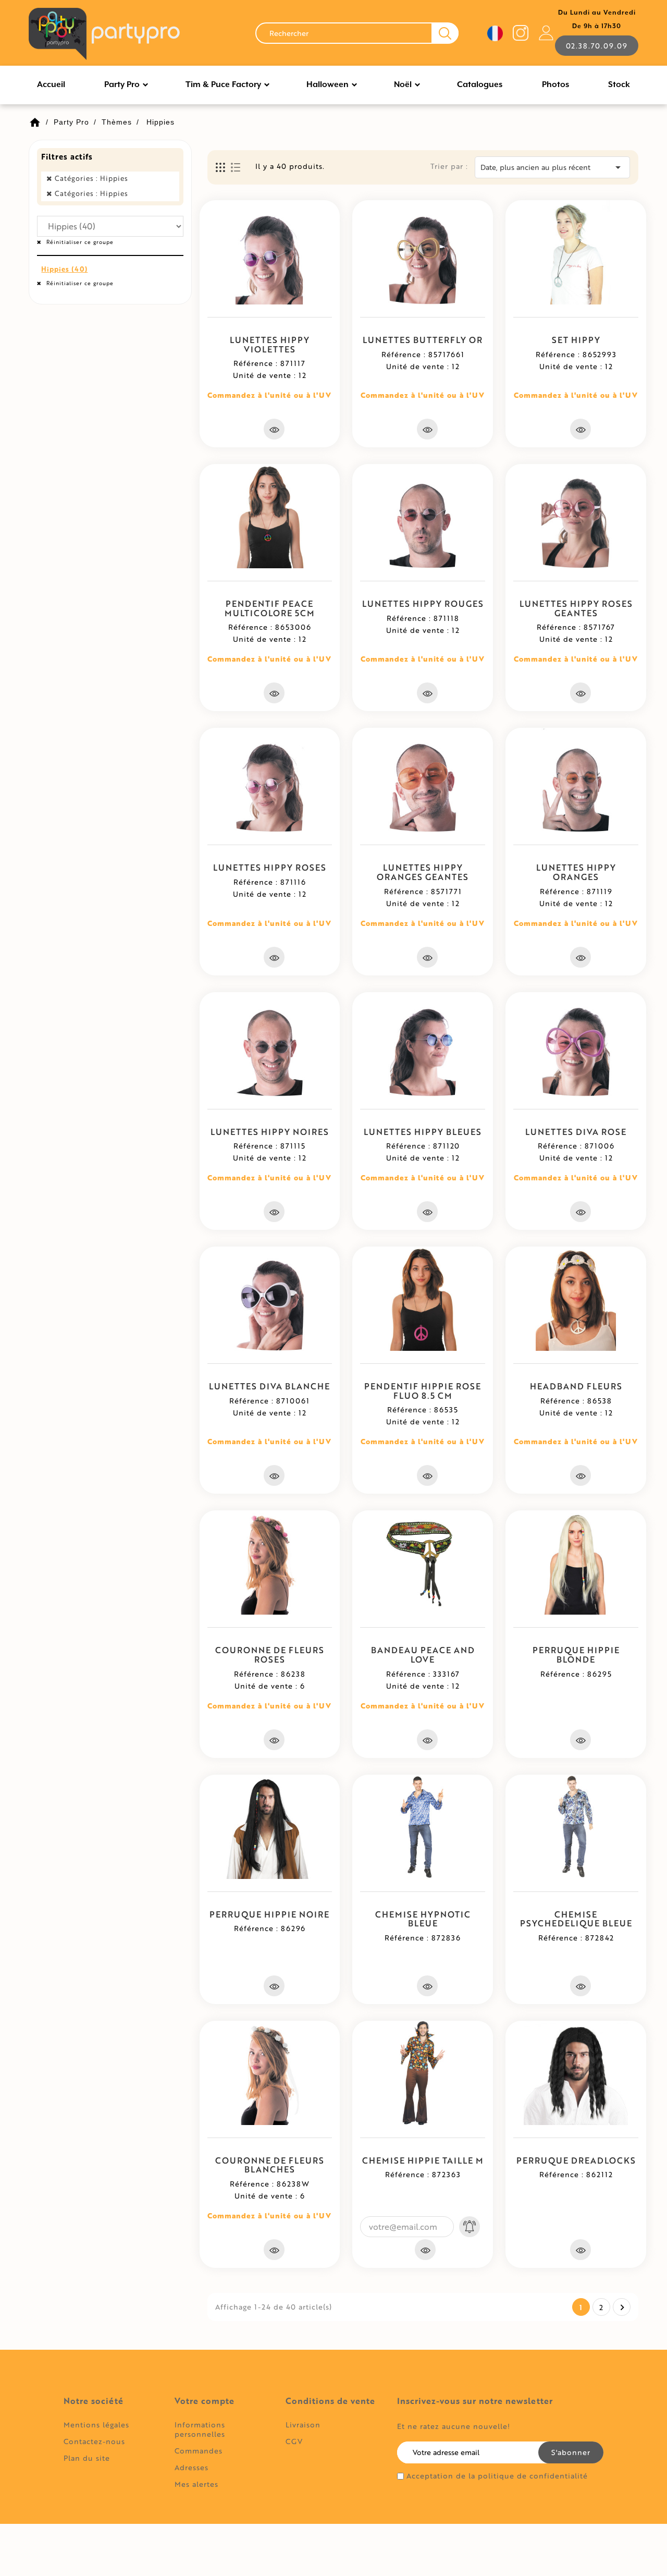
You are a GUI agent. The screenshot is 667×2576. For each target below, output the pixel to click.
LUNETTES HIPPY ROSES (270, 867)
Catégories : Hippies (91, 178)
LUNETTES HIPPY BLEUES (423, 1132)
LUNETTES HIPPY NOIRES (270, 1132)
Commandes (199, 2451)
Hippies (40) (64, 269)
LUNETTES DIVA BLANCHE (269, 1386)
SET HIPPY (576, 340)
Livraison (303, 2425)
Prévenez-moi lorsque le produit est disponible (470, 2227)
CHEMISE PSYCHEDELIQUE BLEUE (576, 1919)
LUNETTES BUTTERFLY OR (423, 340)
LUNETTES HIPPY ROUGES (423, 603)
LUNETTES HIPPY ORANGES (576, 872)
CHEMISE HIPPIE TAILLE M (423, 2160)
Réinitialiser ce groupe (79, 242)
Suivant (622, 2308)
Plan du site (87, 2458)
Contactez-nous (94, 2441)
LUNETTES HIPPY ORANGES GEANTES (423, 872)
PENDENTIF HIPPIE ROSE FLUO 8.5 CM (423, 1391)
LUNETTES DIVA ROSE (576, 1132)
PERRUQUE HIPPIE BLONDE (576, 1655)
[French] (495, 33)
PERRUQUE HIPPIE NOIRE (269, 1914)
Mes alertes (196, 2484)
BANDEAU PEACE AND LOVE (423, 1655)
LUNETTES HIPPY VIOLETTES (270, 344)
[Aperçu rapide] (274, 429)
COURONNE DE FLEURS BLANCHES (270, 2165)
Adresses (192, 2467)
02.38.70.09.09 (597, 46)
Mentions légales (96, 2425)
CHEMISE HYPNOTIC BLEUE (423, 1919)
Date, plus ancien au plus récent (552, 167)
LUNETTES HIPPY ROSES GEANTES (576, 608)
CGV (294, 2441)
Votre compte (205, 2401)
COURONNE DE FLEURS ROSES (270, 1655)
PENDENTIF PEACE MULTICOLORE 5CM (270, 608)
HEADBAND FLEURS (576, 1386)
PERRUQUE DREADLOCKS (576, 2160)
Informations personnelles (200, 2429)
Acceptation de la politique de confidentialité (497, 2476)
